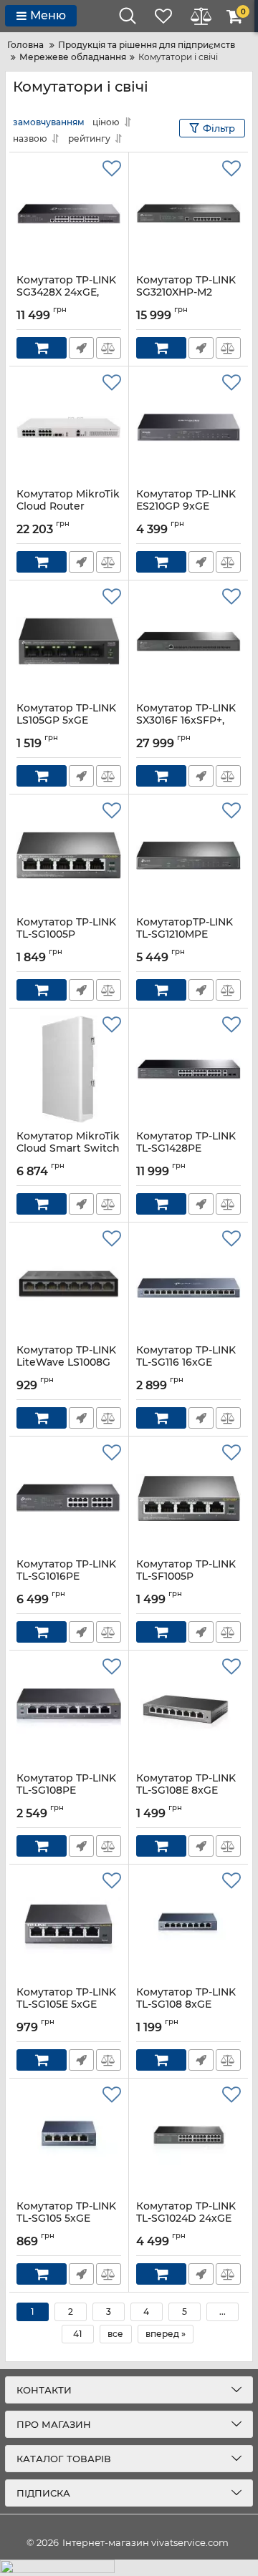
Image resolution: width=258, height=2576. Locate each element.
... (223, 2312)
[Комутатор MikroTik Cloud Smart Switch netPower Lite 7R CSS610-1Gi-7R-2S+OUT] (69, 1069)
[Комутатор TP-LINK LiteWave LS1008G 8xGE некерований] (69, 1283)
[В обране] (112, 169)
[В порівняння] (109, 348)
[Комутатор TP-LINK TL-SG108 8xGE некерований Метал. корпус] (188, 1925)
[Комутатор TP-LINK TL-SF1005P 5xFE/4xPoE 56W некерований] (188, 1497)
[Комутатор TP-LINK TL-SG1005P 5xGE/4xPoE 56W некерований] (69, 855)
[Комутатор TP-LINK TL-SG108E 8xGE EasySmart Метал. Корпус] (188, 1711)
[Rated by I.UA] (129, 2568)
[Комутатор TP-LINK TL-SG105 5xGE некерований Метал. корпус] (69, 2139)
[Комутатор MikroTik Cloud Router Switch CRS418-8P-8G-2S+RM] (69, 427)
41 (77, 2334)
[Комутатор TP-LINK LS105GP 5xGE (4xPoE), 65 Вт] (69, 641)
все (115, 2334)
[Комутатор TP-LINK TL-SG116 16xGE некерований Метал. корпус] (188, 1283)
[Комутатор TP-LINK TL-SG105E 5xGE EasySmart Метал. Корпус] (69, 1925)
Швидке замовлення (81, 348)
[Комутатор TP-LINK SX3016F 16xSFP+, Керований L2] (188, 641)
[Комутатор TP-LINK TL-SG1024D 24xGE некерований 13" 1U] (188, 2139)
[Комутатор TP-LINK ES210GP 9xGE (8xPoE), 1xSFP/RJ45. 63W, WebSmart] (188, 427)
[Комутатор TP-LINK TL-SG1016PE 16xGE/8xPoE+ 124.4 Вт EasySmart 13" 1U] (69, 1497)
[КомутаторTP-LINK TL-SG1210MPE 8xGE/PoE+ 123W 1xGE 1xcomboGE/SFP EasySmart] (188, 855)
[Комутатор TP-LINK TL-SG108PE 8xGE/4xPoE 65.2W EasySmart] (69, 1711)
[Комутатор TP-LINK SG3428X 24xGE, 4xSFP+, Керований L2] (69, 213)
